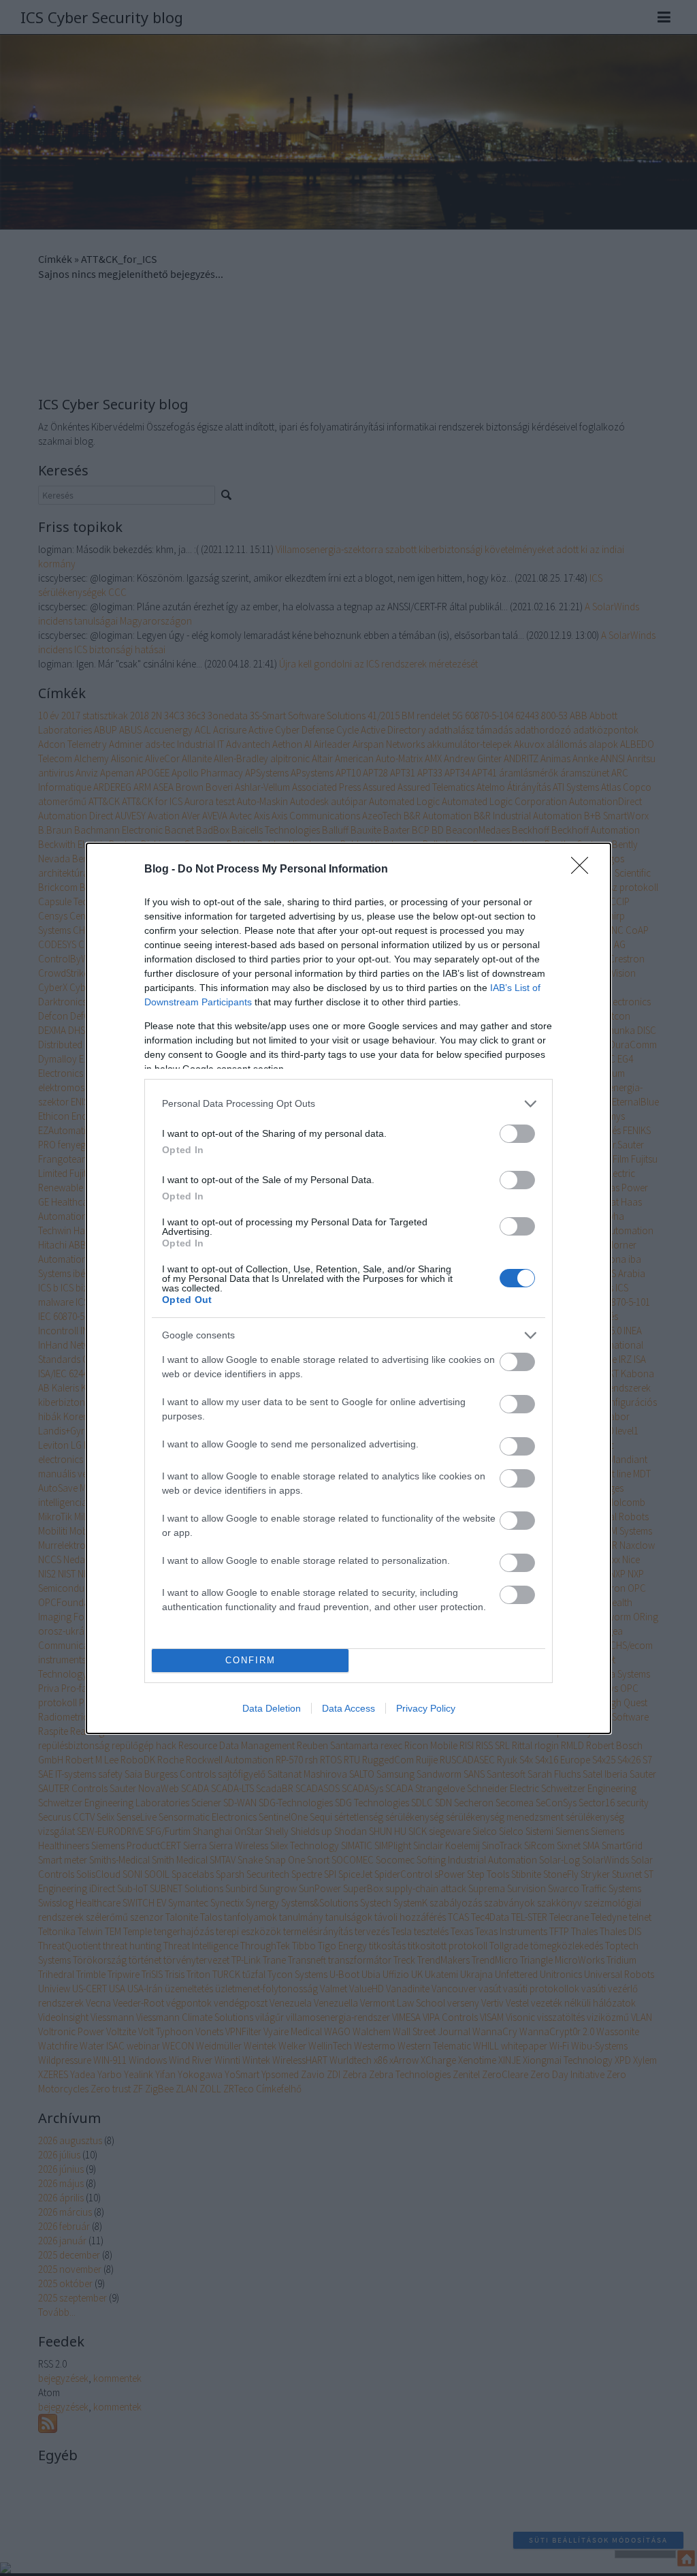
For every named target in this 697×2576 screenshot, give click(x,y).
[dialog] (348, 1288)
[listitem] (348, 1104)
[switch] (517, 1134)
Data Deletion (272, 1708)
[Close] (584, 870)
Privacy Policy (426, 1708)
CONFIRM (250, 1660)
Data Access (348, 1708)
